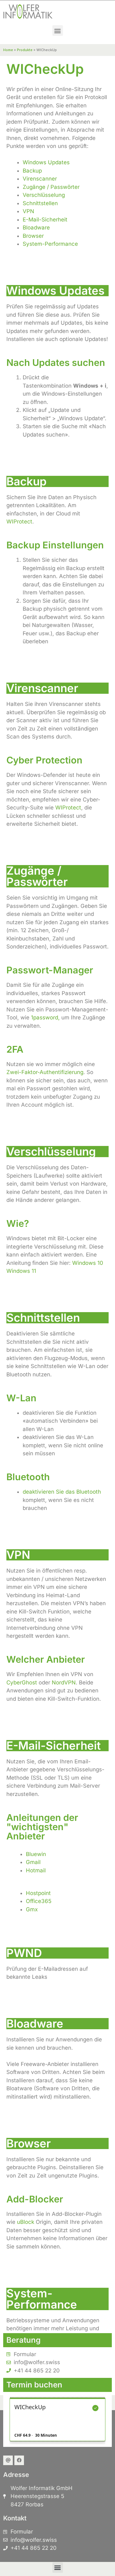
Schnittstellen (40, 203)
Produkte (25, 50)
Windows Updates (46, 162)
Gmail (33, 1862)
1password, (45, 1017)
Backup (32, 171)
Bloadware (36, 228)
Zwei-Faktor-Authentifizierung (45, 1072)
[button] (58, 31)
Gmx (32, 1909)
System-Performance (50, 244)
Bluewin (36, 1854)
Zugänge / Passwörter (51, 187)
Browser (33, 236)
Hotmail (36, 1870)
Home (8, 50)
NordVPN (64, 1683)
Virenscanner (40, 179)
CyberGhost (22, 1683)
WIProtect (19, 522)
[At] (8, 2460)
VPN (28, 211)
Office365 (39, 1901)
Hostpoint (38, 1893)
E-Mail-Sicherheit (45, 220)
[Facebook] (19, 2460)
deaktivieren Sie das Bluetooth (62, 1492)
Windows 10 (88, 1263)
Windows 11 (21, 1271)
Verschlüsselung (44, 195)
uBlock (26, 2222)
